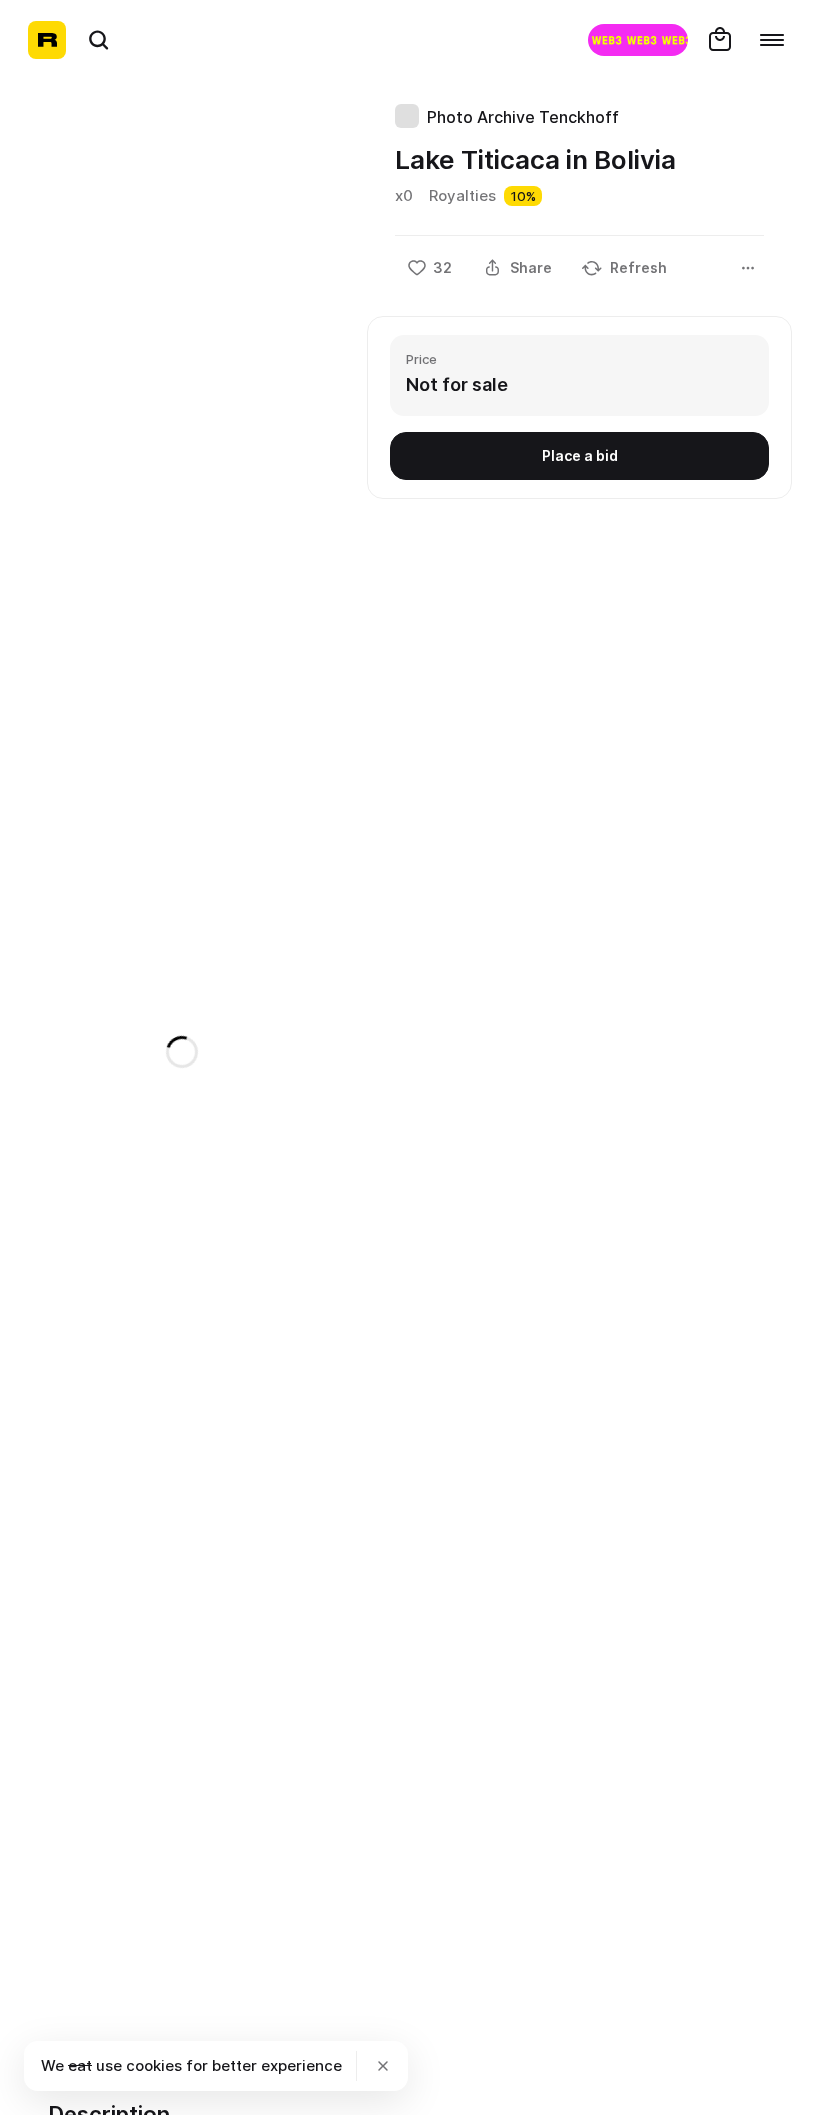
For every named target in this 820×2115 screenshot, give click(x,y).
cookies (154, 2065)
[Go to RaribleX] (638, 40)
